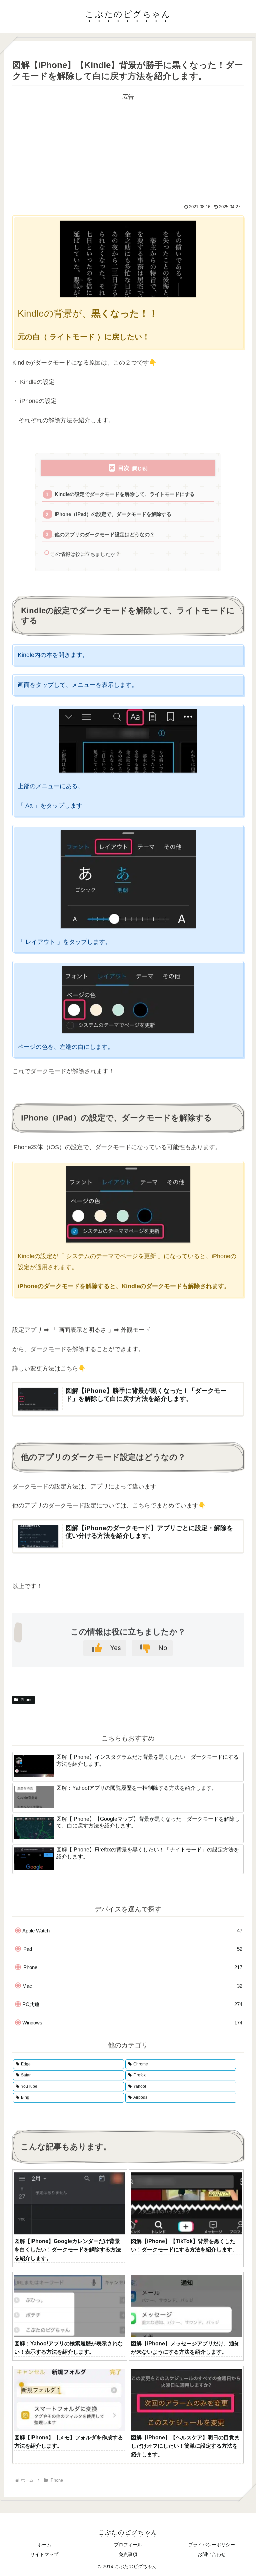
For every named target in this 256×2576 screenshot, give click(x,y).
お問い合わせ (212, 2554)
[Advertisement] (128, 149)
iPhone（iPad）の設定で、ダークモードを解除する (113, 514)
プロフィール (128, 2545)
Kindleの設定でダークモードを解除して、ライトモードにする (125, 494)
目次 (124, 468)
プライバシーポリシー (212, 2545)
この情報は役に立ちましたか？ (85, 554)
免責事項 (128, 2554)
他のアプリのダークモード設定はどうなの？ (105, 534)
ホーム (44, 2545)
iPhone (26, 1700)
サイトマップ (44, 2554)
